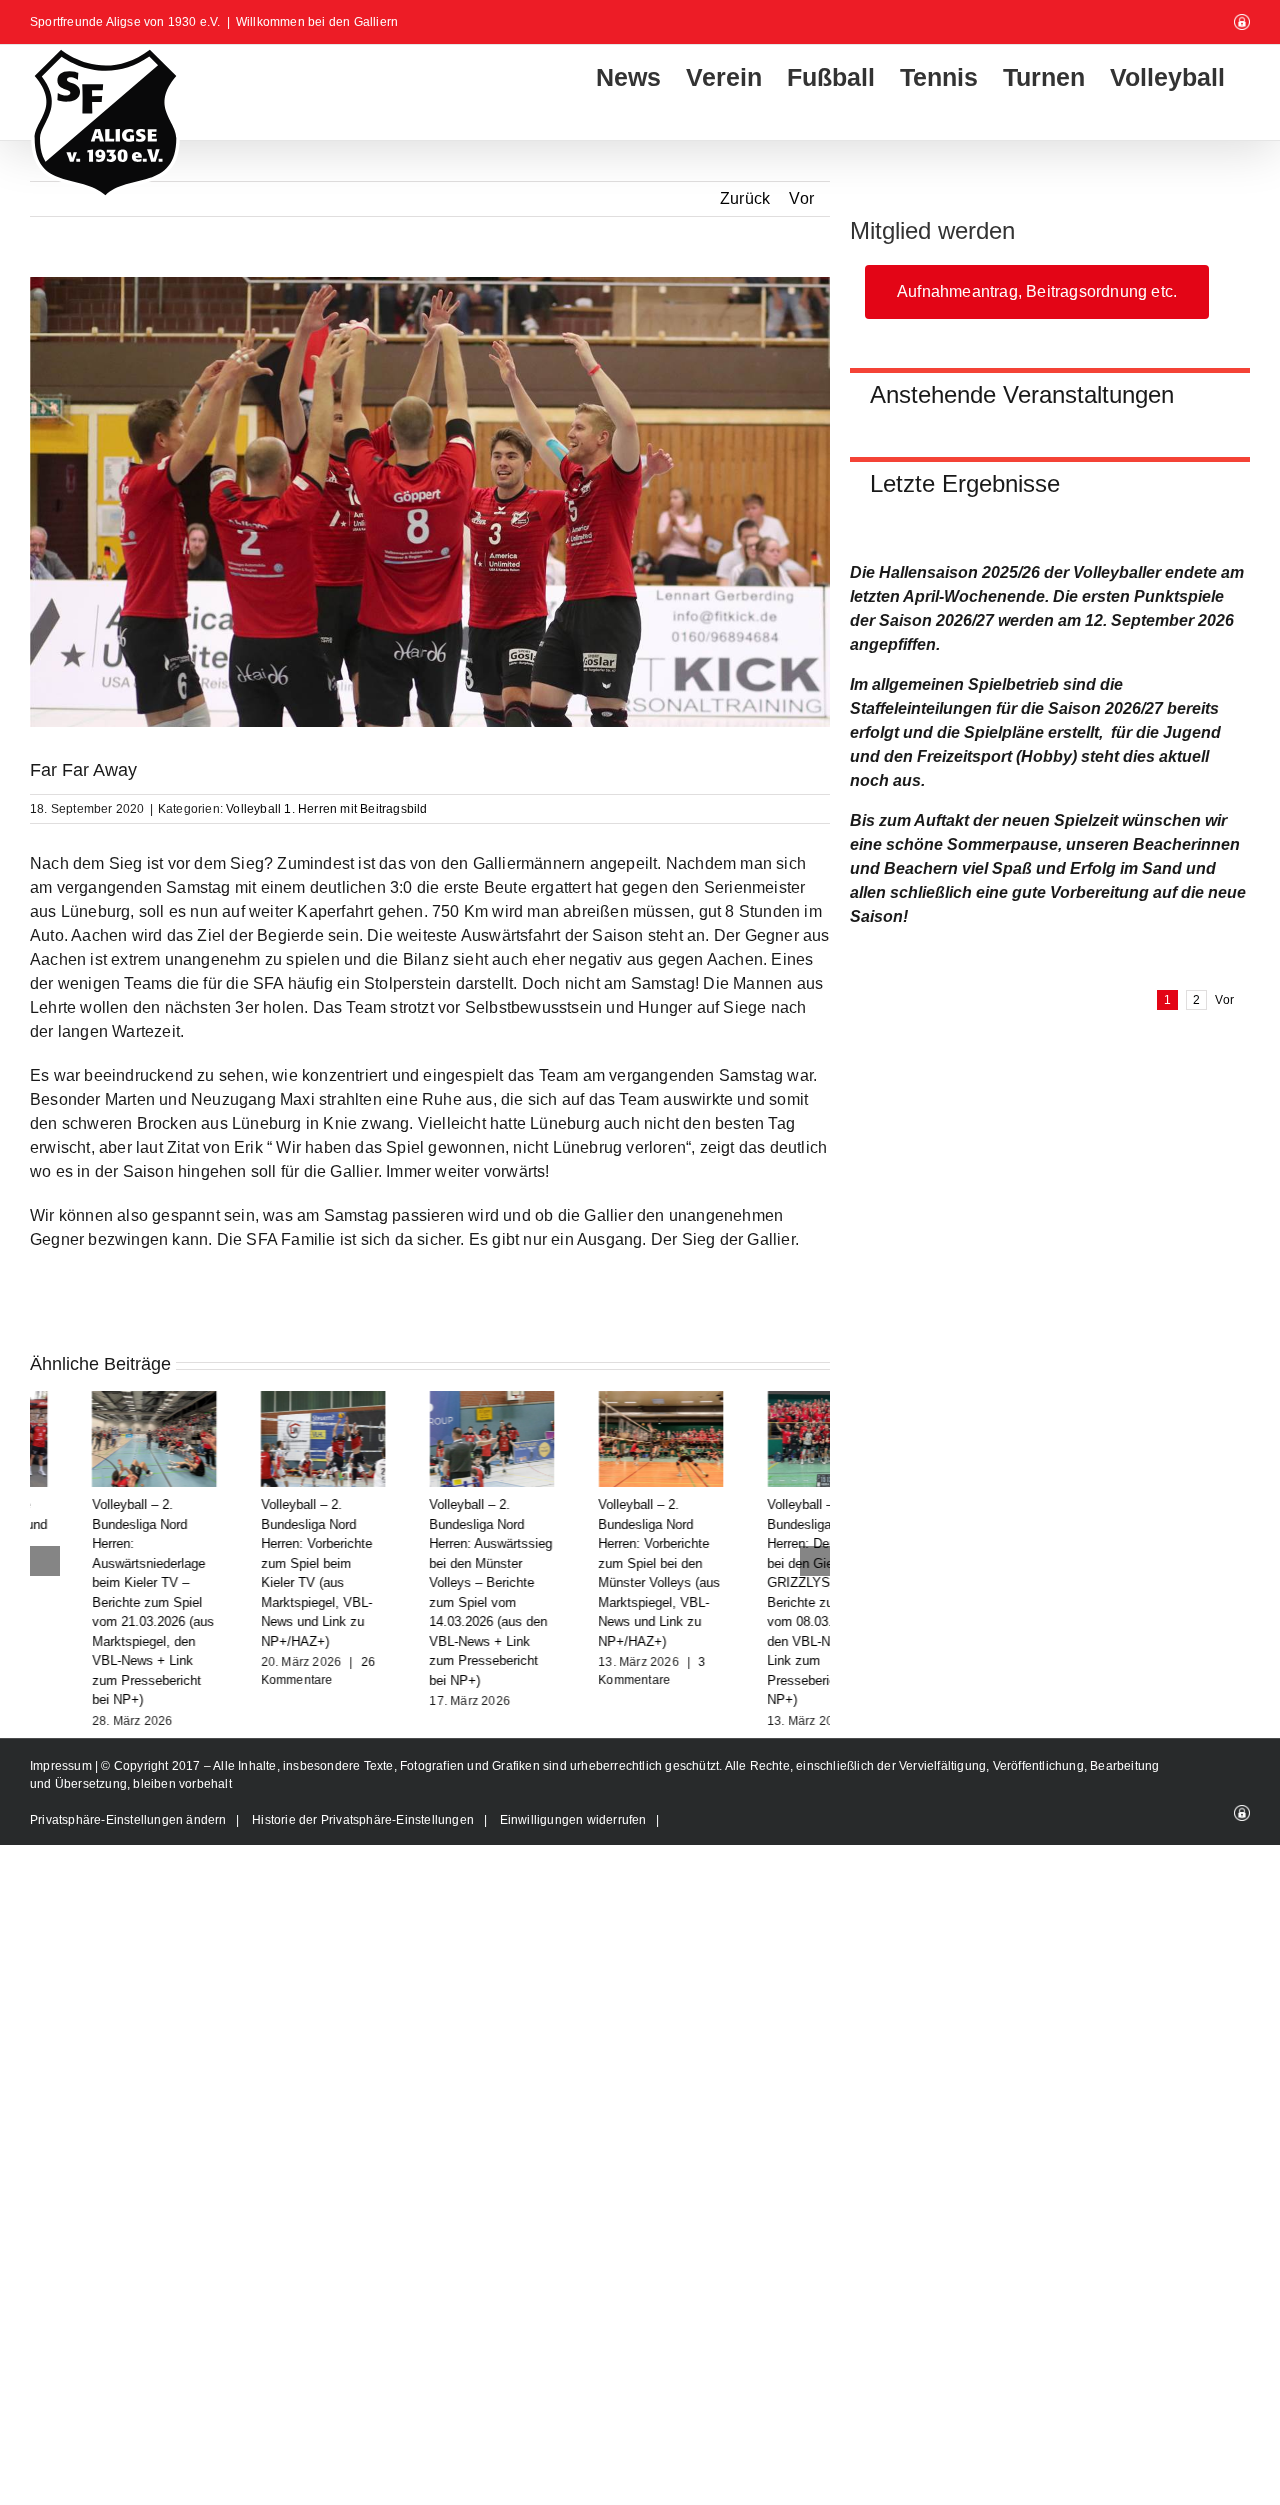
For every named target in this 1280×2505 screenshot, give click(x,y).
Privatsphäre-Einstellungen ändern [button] (128, 1820)
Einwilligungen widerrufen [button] (573, 1820)
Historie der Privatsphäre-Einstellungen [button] (363, 1820)
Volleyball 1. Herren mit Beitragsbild (326, 809)
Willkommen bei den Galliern (317, 22)
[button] (45, 1561)
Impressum (62, 1766)
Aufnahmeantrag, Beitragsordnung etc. (1037, 291)
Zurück (745, 198)
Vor (801, 198)
